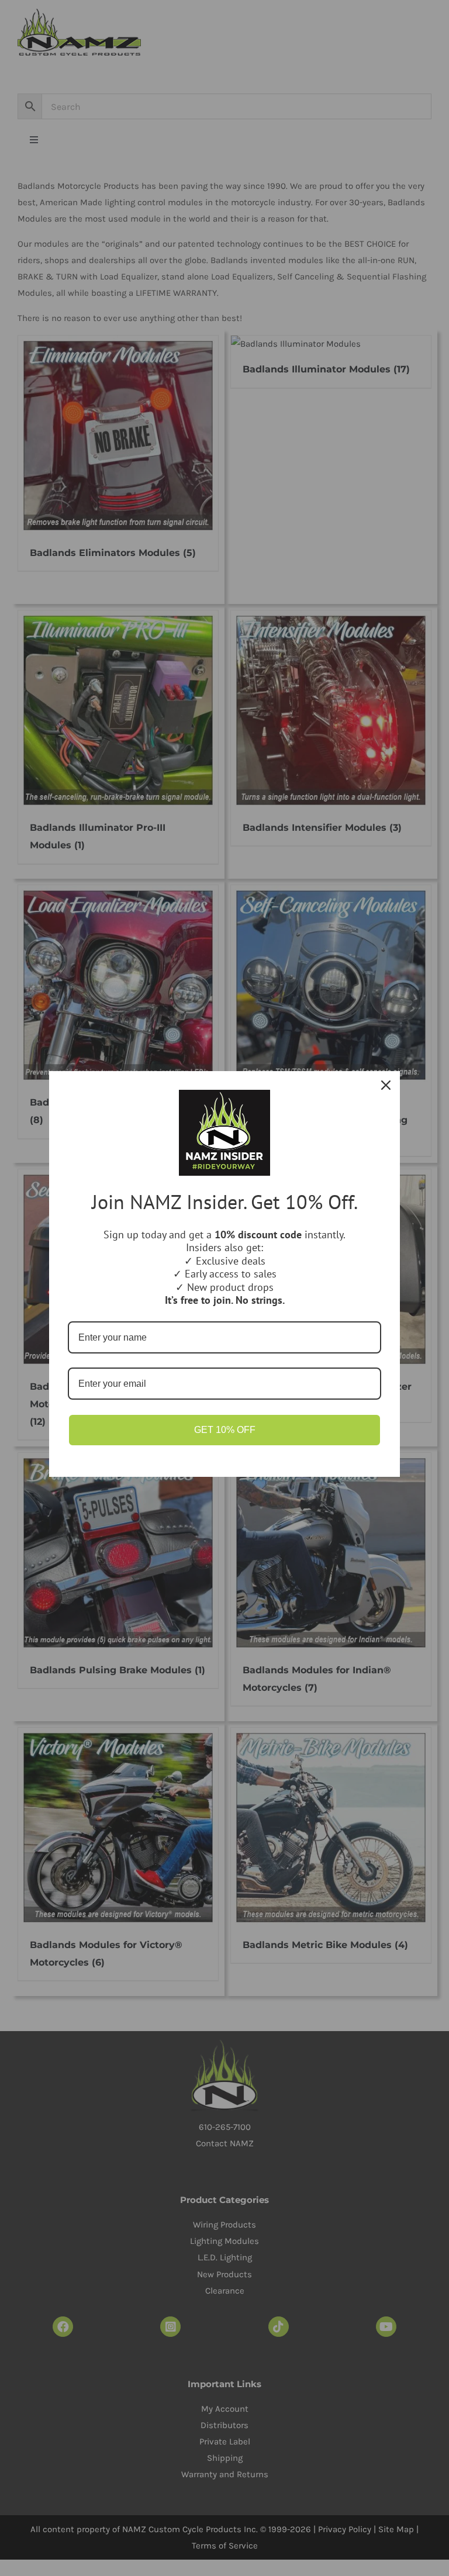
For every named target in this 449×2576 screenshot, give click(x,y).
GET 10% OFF (225, 1430)
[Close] (386, 1085)
